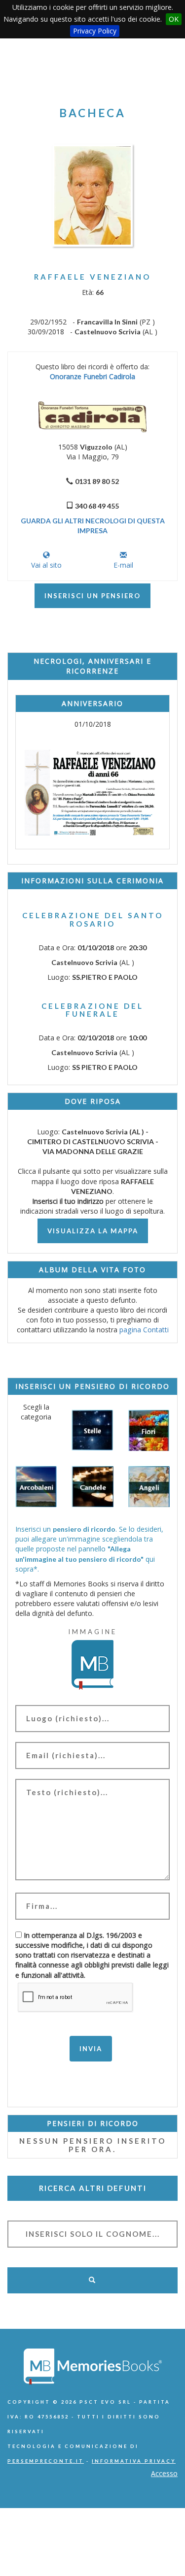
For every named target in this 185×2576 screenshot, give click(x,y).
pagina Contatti (144, 1330)
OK (174, 19)
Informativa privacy (134, 2461)
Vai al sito (46, 565)
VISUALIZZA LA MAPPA (93, 1231)
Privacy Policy (95, 31)
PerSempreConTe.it (46, 2461)
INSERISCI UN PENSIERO (92, 596)
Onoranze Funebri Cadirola (92, 376)
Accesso (164, 2473)
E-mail (123, 565)
